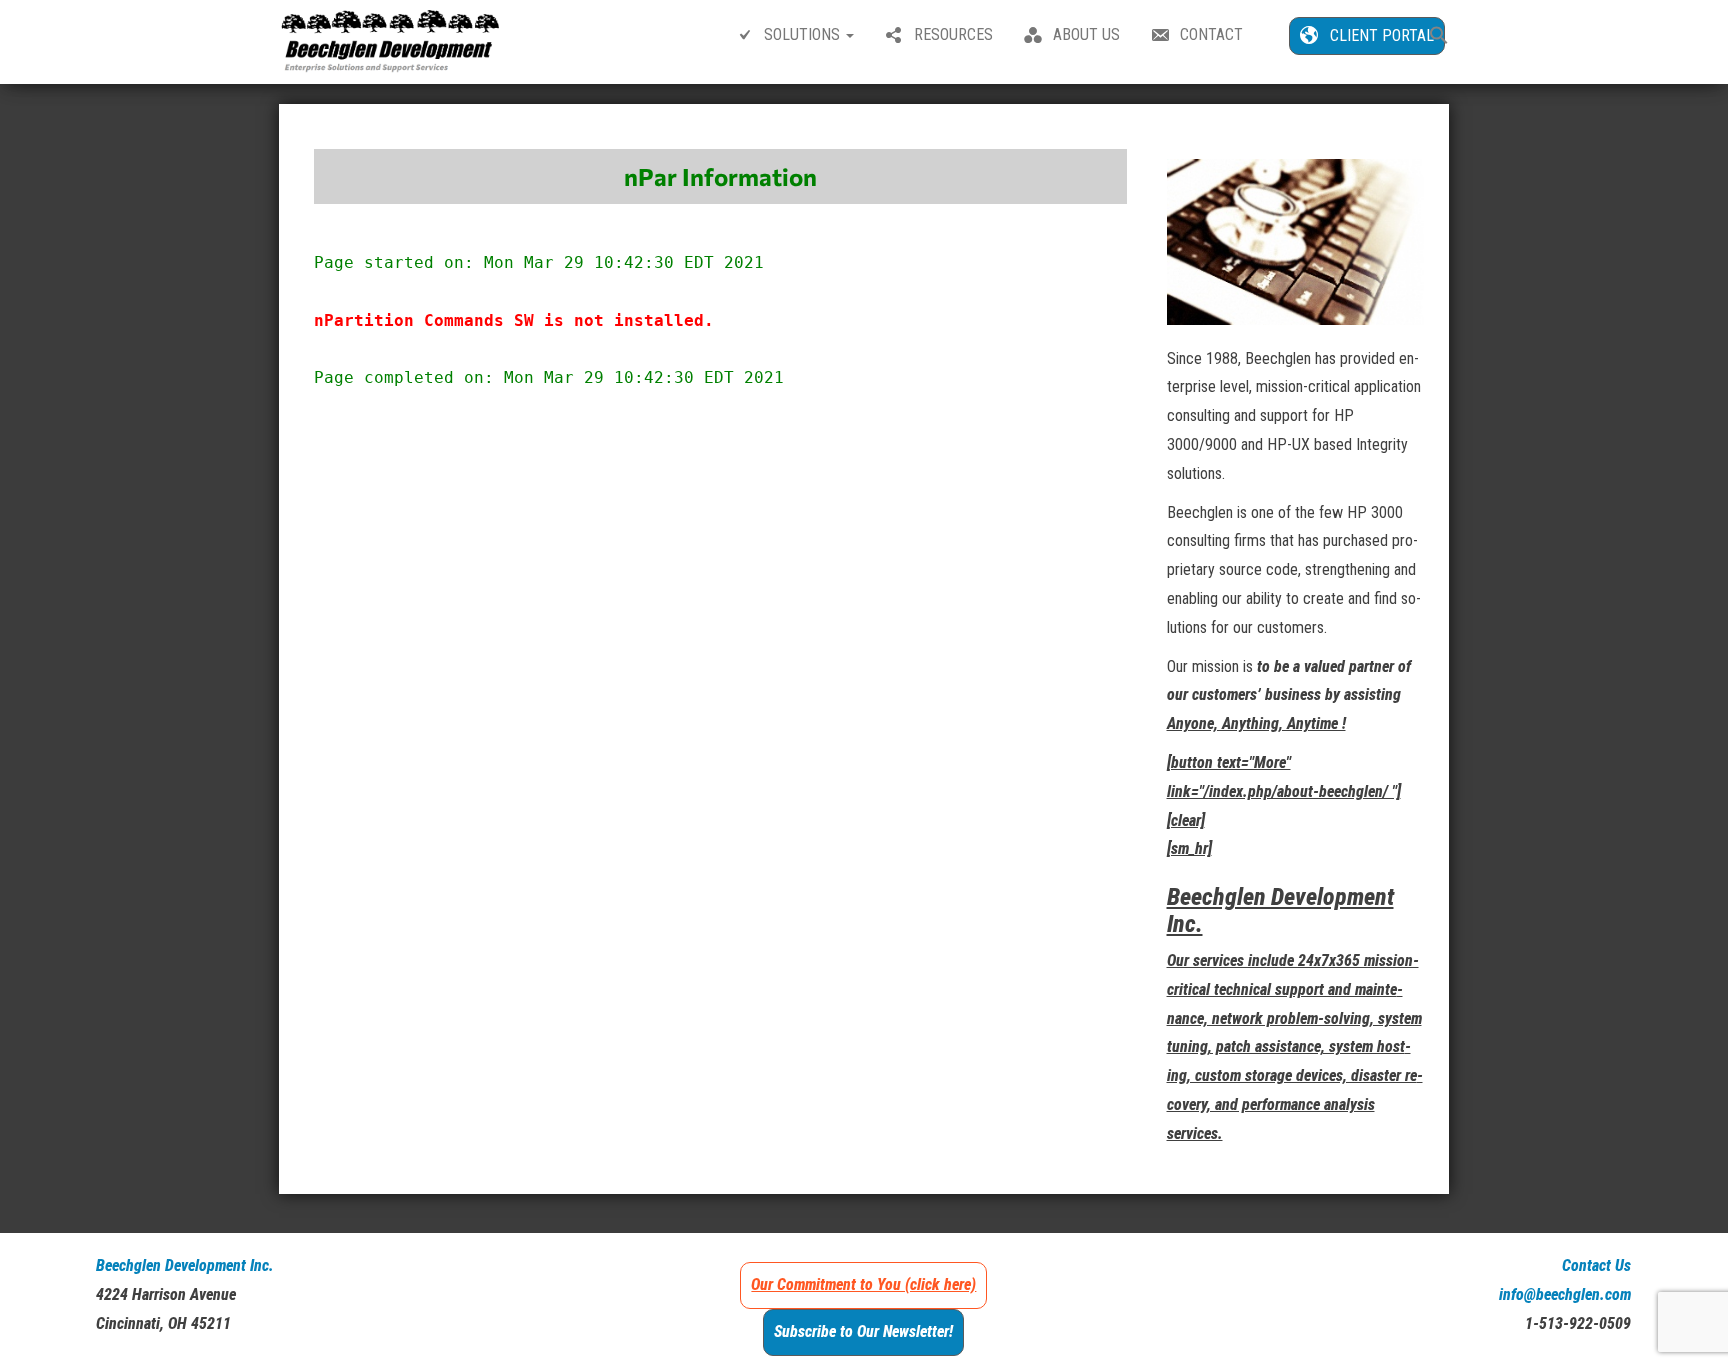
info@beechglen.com (1565, 1294)
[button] (1439, 37)
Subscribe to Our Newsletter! (863, 1331)
